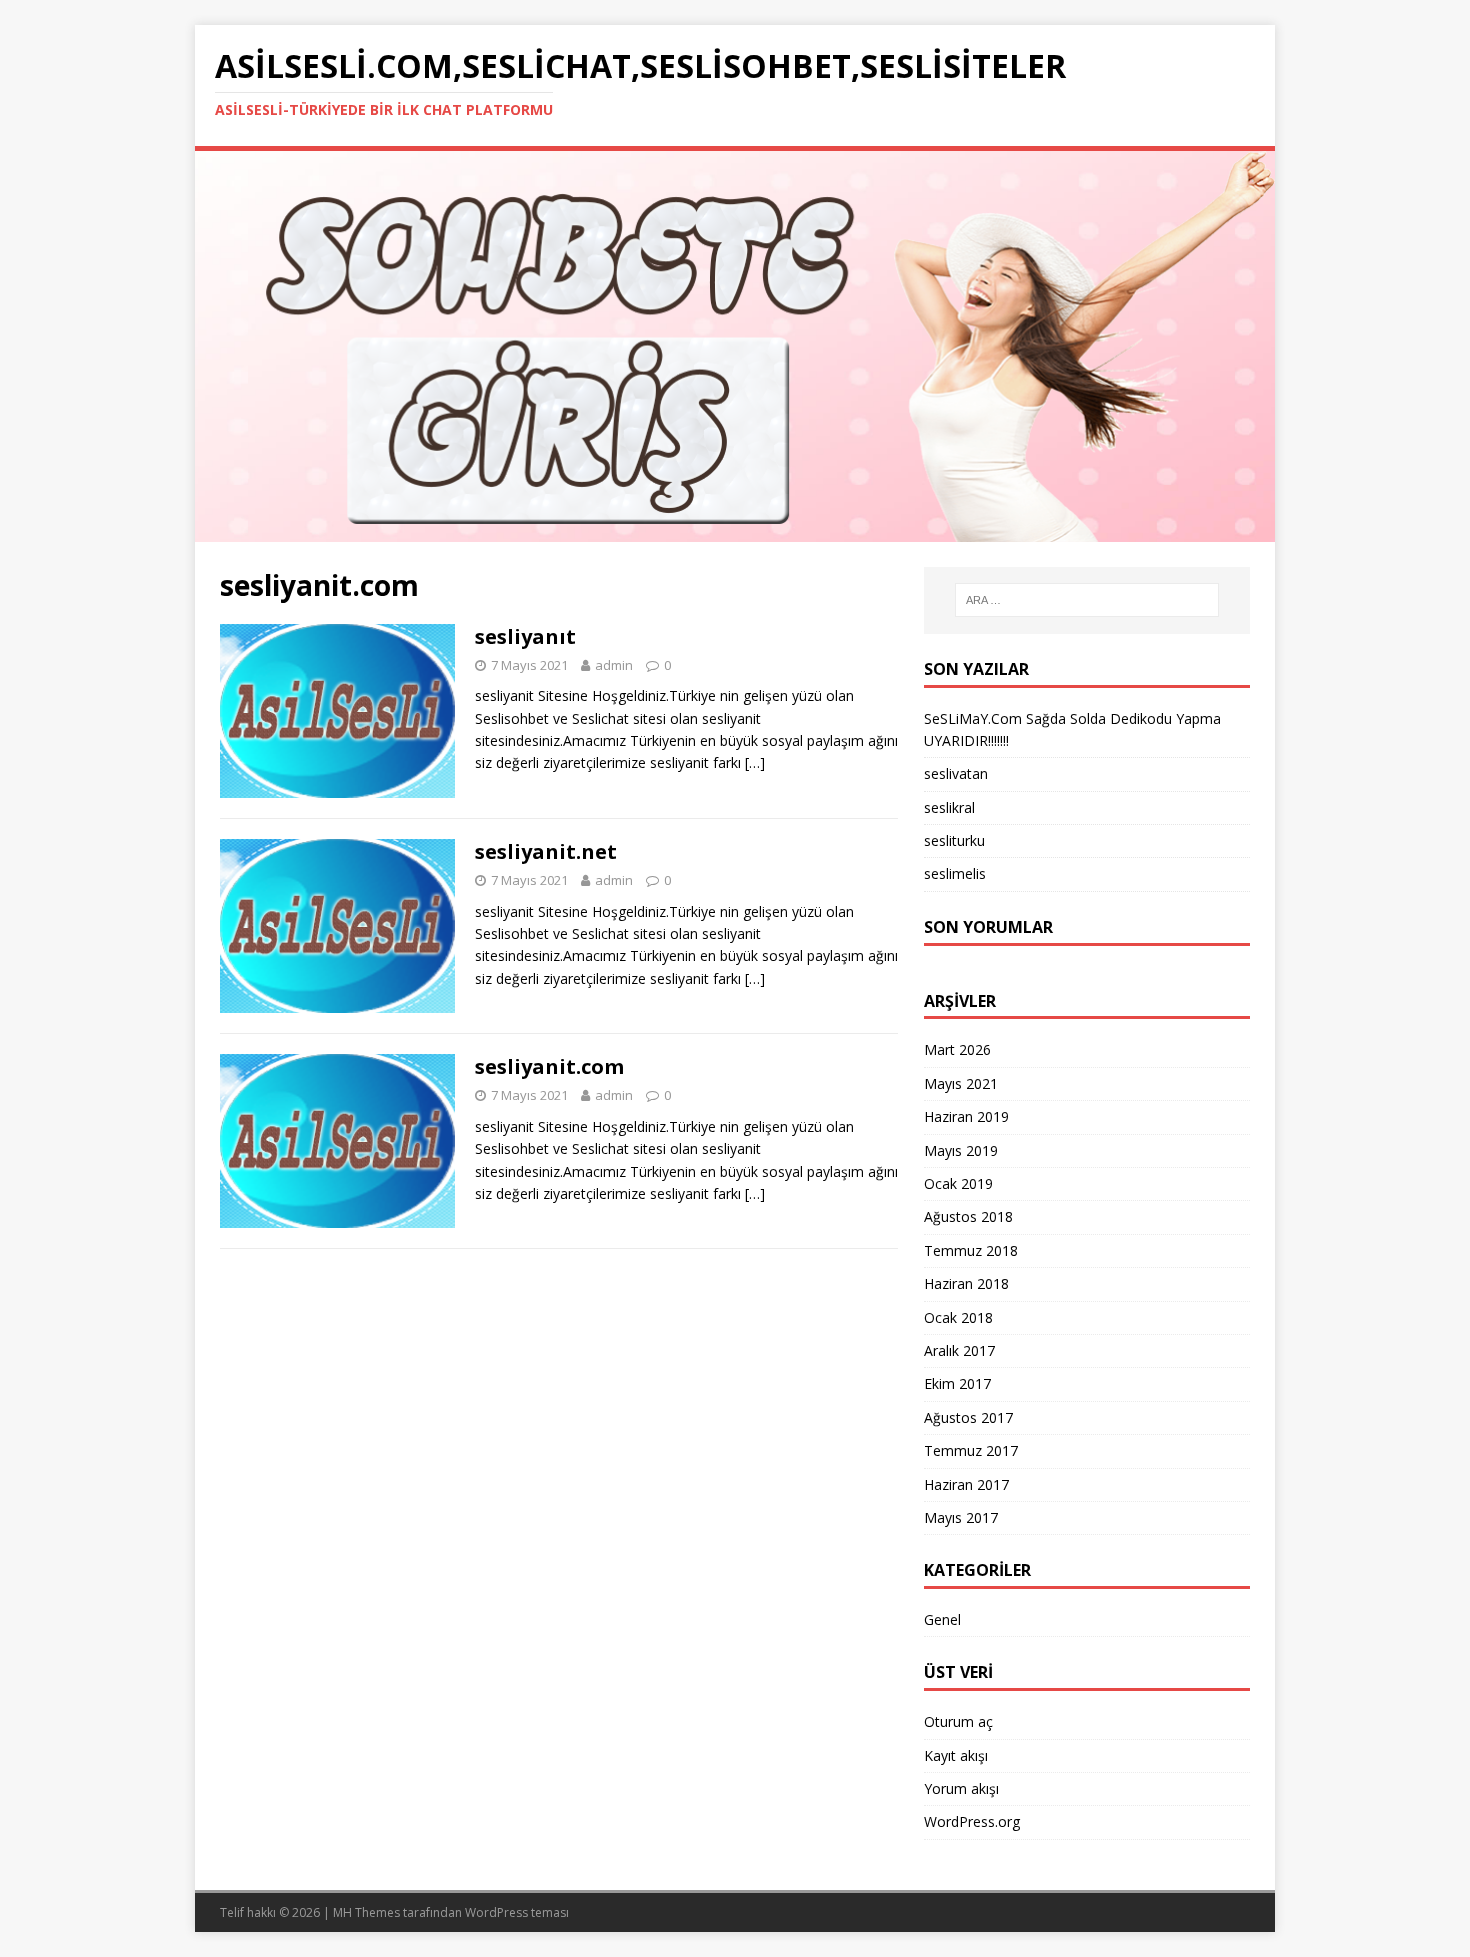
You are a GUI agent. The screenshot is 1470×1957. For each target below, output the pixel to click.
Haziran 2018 (966, 1283)
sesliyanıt (525, 636)
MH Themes (366, 1912)
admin (614, 665)
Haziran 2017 (966, 1484)
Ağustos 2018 (968, 1216)
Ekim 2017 (957, 1383)
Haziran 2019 (966, 1116)
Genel (942, 1619)
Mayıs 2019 (961, 1150)
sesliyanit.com (549, 1066)
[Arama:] (1087, 600)
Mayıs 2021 (961, 1083)
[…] (755, 762)
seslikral (949, 807)
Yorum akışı (961, 1788)
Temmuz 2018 (971, 1250)
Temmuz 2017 (971, 1450)
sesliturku (954, 840)
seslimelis (955, 873)
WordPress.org (972, 1821)
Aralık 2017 (959, 1350)
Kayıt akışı (956, 1755)
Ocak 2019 (958, 1183)
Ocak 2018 (958, 1317)
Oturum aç (958, 1721)
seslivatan (956, 773)
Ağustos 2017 (968, 1417)
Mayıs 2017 (961, 1517)
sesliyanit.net (546, 851)
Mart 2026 (957, 1049)
